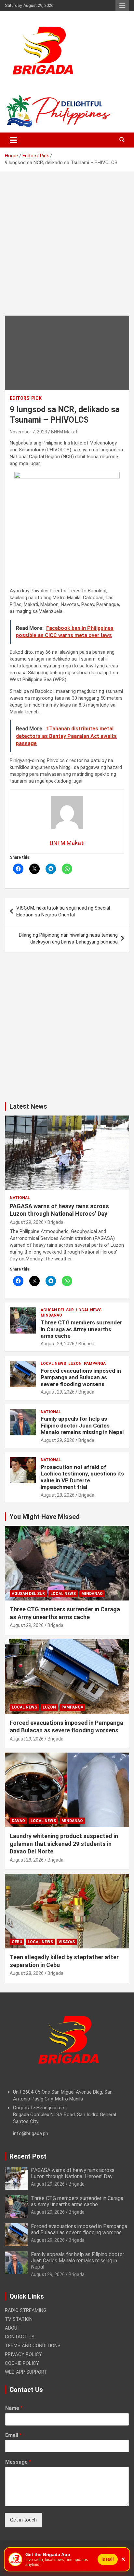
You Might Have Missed (45, 1517)
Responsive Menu (122, 6)
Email (13, 2435)
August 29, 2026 (27, 1222)
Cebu (17, 1942)
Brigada (55, 1222)
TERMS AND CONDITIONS (33, 2346)
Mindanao (51, 1315)
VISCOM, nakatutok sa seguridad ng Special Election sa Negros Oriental (63, 911)
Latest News (28, 1106)
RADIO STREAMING (26, 2310)
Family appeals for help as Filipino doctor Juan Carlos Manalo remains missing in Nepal (82, 1425)
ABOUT (13, 2328)
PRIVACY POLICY (23, 2354)
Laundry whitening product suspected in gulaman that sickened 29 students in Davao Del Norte (64, 1844)
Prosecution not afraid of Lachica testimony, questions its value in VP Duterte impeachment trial (82, 1477)
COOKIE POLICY (22, 2363)
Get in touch (23, 2520)
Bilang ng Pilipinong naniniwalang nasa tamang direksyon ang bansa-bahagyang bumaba (68, 938)
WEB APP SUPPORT (26, 2372)
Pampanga (95, 1364)
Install (108, 2559)
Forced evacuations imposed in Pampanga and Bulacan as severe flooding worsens (81, 1377)
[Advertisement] (67, 248)
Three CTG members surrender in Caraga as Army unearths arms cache (81, 1329)
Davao (18, 1821)
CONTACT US (20, 2337)
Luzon (75, 1364)
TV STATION (19, 2319)
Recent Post (28, 2156)
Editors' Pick (26, 398)
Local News (89, 1310)
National (20, 1198)
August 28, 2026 (58, 1495)
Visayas (67, 1942)
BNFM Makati (65, 432)
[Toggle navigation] (13, 140)
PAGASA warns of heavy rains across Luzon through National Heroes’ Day (73, 2173)
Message (18, 2462)
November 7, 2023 (28, 432)
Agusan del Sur (57, 1310)
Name (14, 2408)
